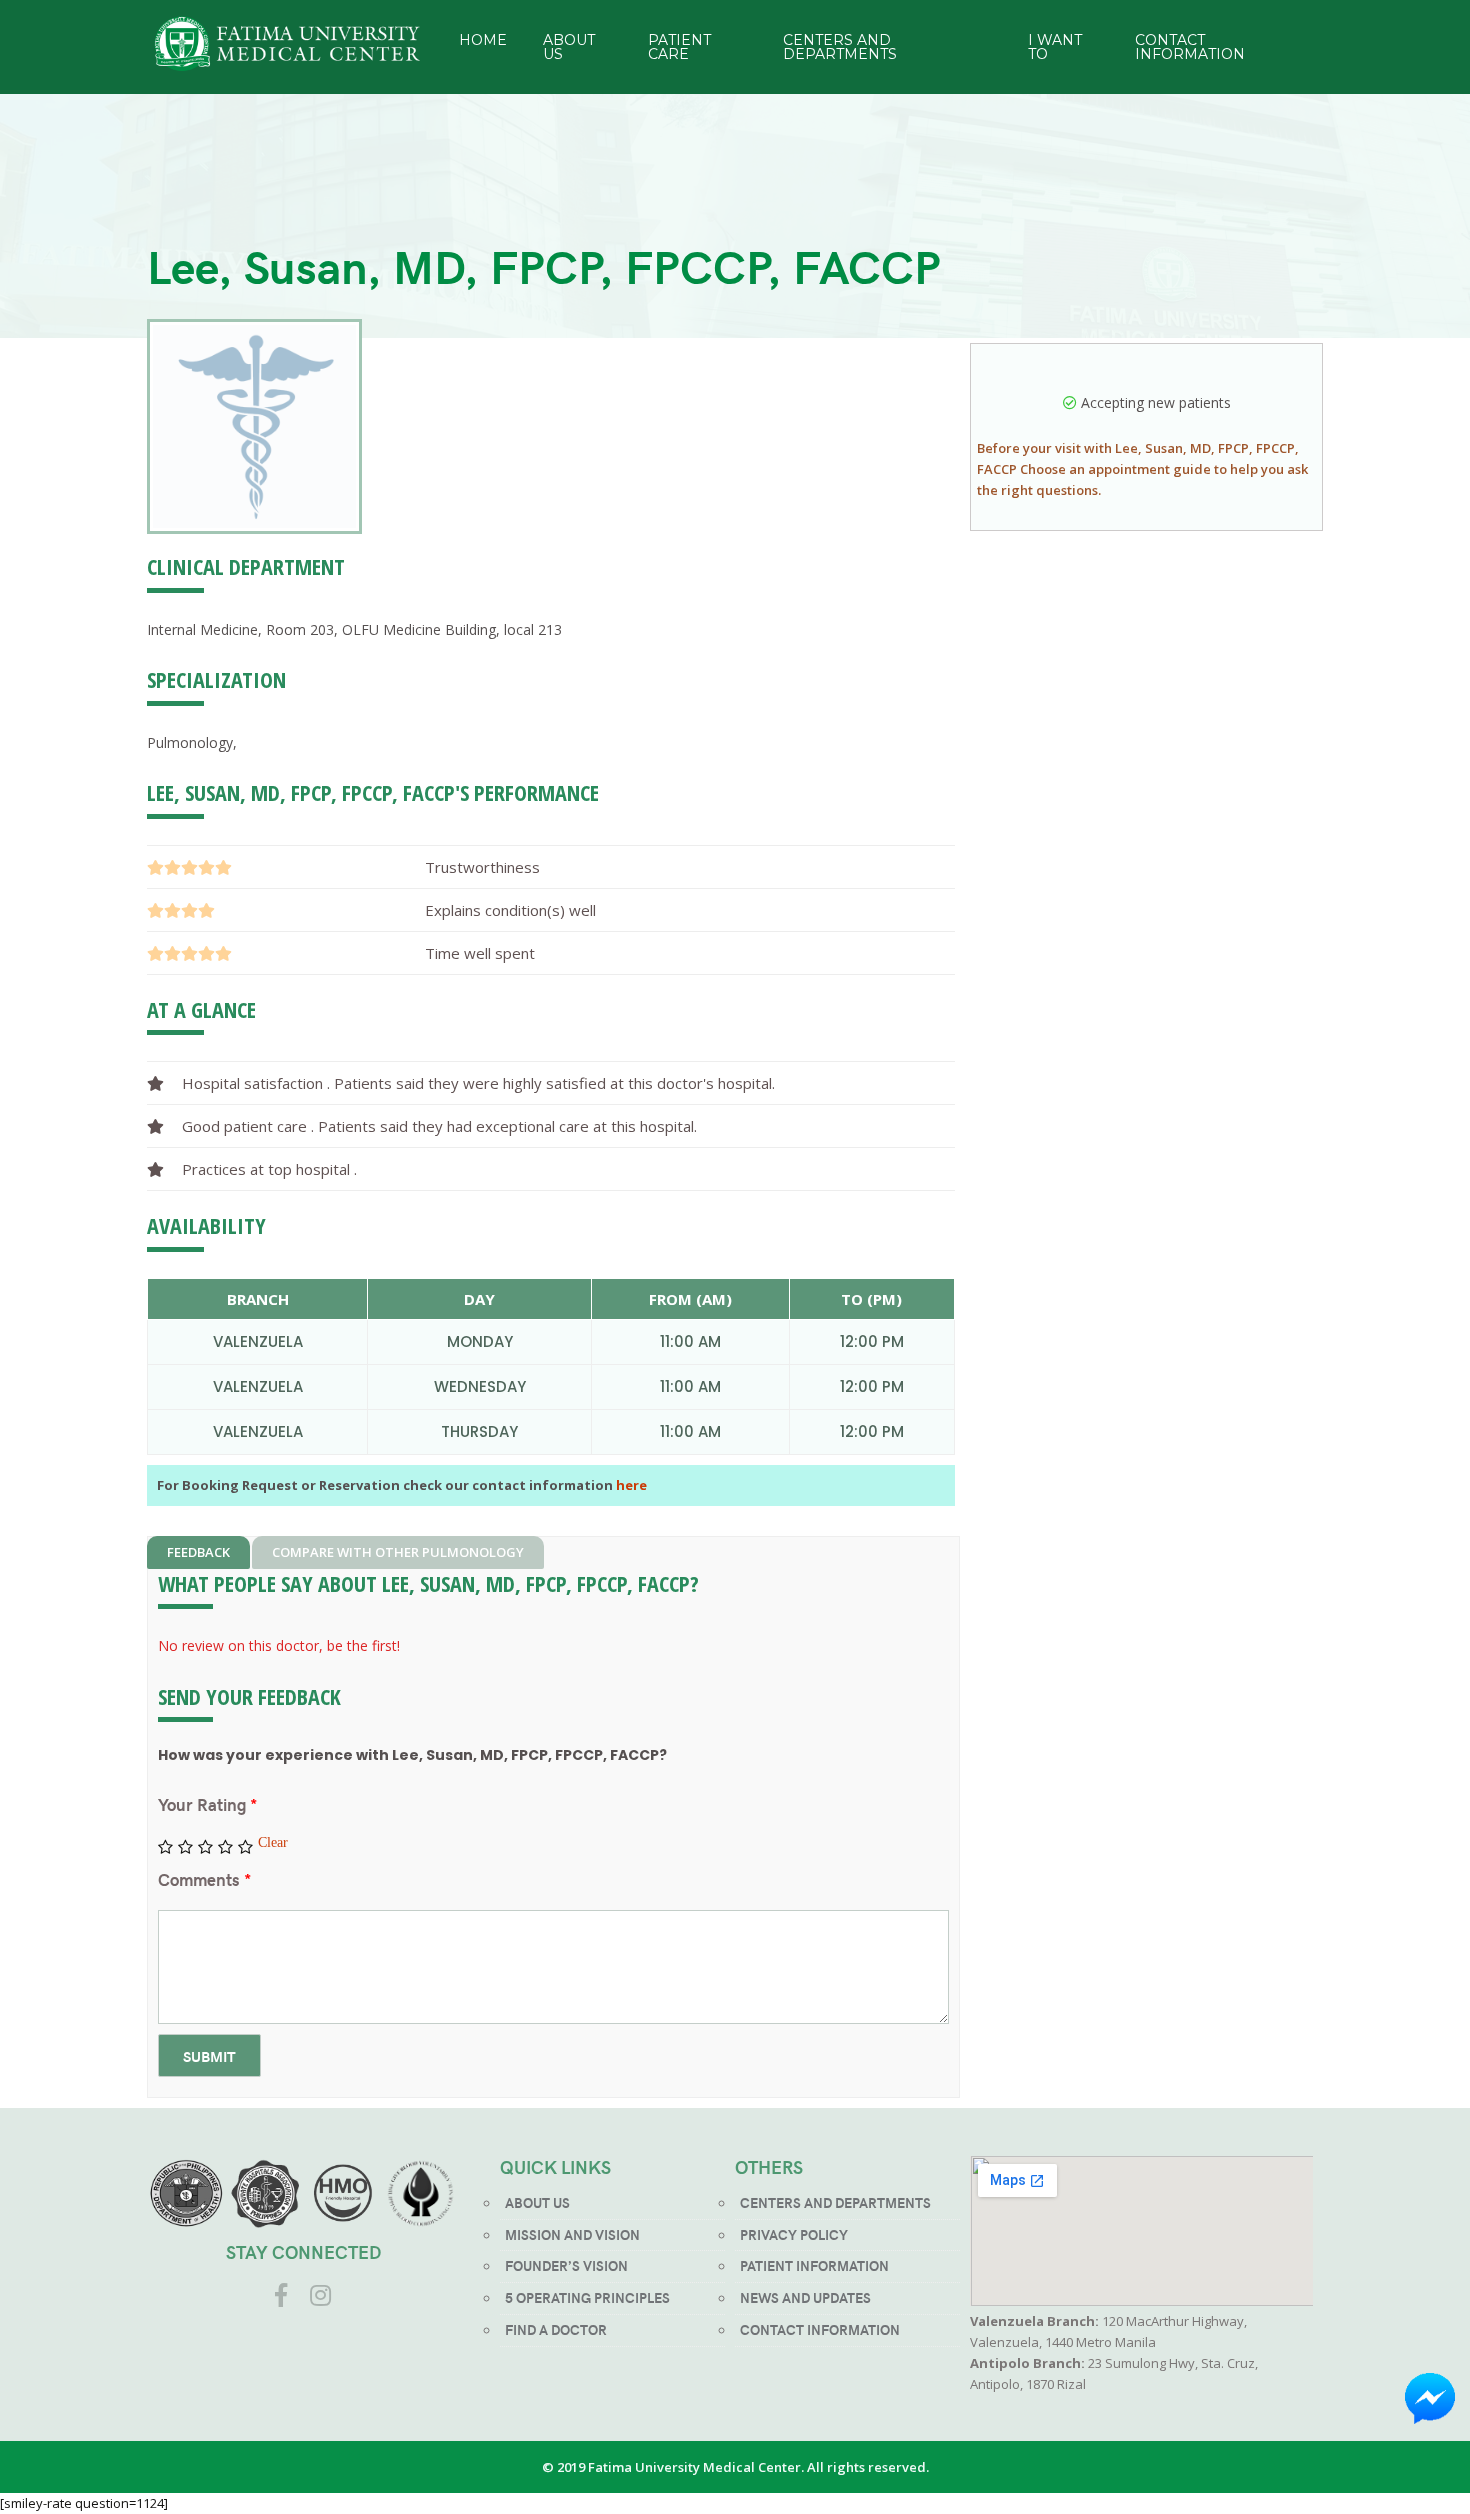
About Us (569, 47)
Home (483, 40)
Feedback (198, 1552)
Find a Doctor (556, 2329)
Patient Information (814, 2265)
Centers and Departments (840, 47)
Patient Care (679, 47)
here (631, 1485)
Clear (273, 1842)
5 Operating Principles (587, 2297)
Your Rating (207, 1804)
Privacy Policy (794, 2234)
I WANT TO (1055, 47)
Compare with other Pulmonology (398, 1552)
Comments (204, 1879)
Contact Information (1190, 47)
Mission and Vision (572, 2234)
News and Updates (805, 2297)
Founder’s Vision (566, 2265)
